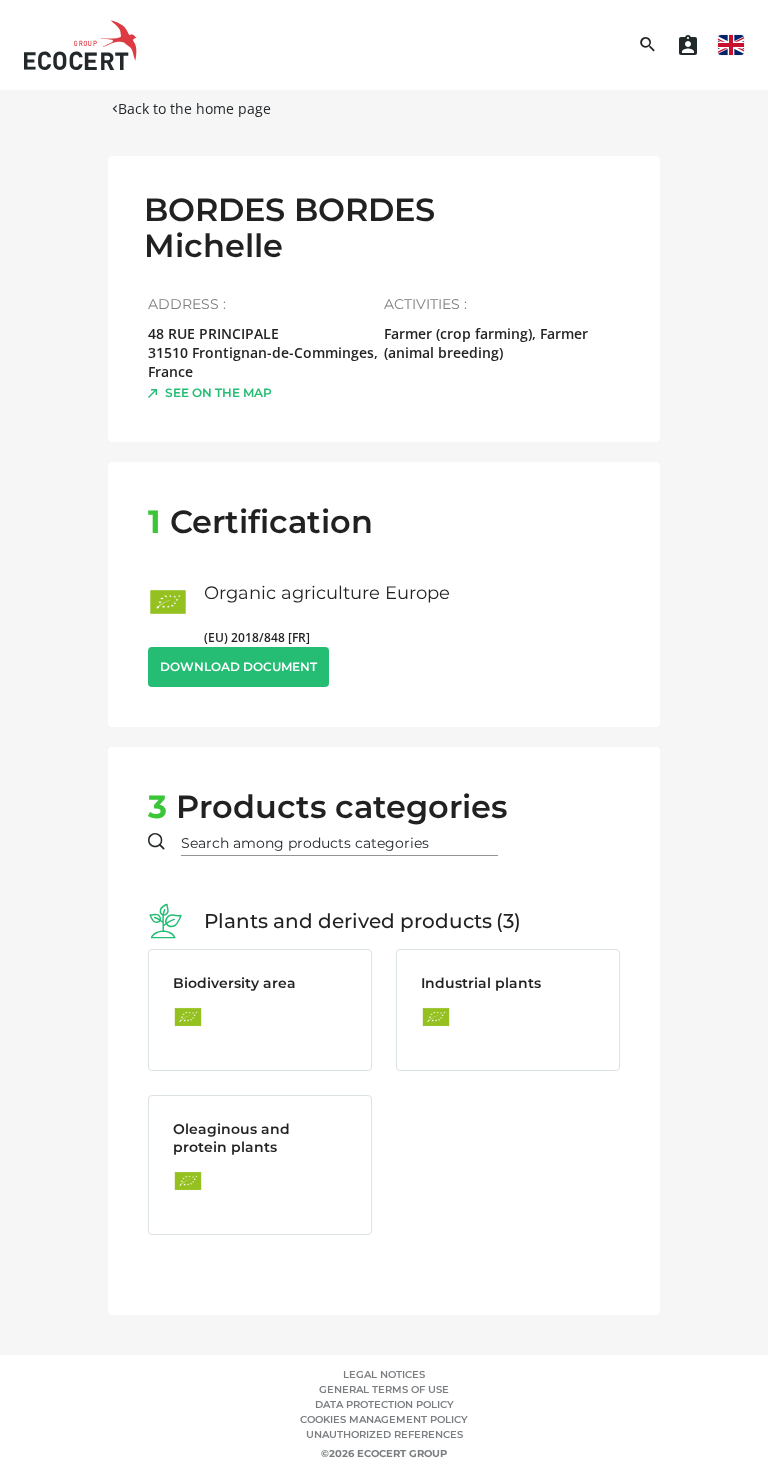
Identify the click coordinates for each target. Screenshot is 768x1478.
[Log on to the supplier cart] (688, 45)
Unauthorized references (384, 1434)
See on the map (218, 392)
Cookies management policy (384, 1419)
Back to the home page (194, 108)
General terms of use (384, 1389)
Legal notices (384, 1374)
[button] (731, 45)
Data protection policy (384, 1404)
